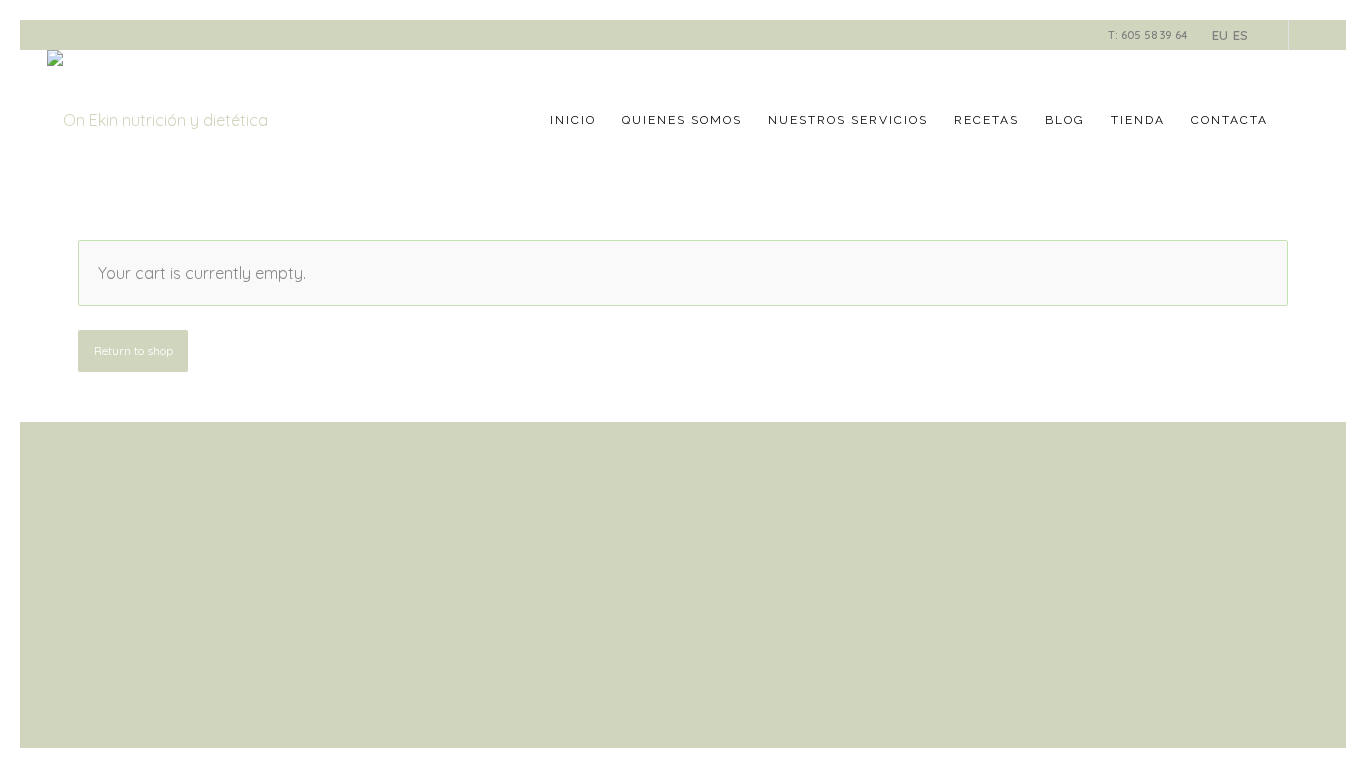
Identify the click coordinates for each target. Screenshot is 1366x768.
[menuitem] (573, 120)
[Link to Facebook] (1273, 35)
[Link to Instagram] (1304, 35)
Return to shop (133, 350)
